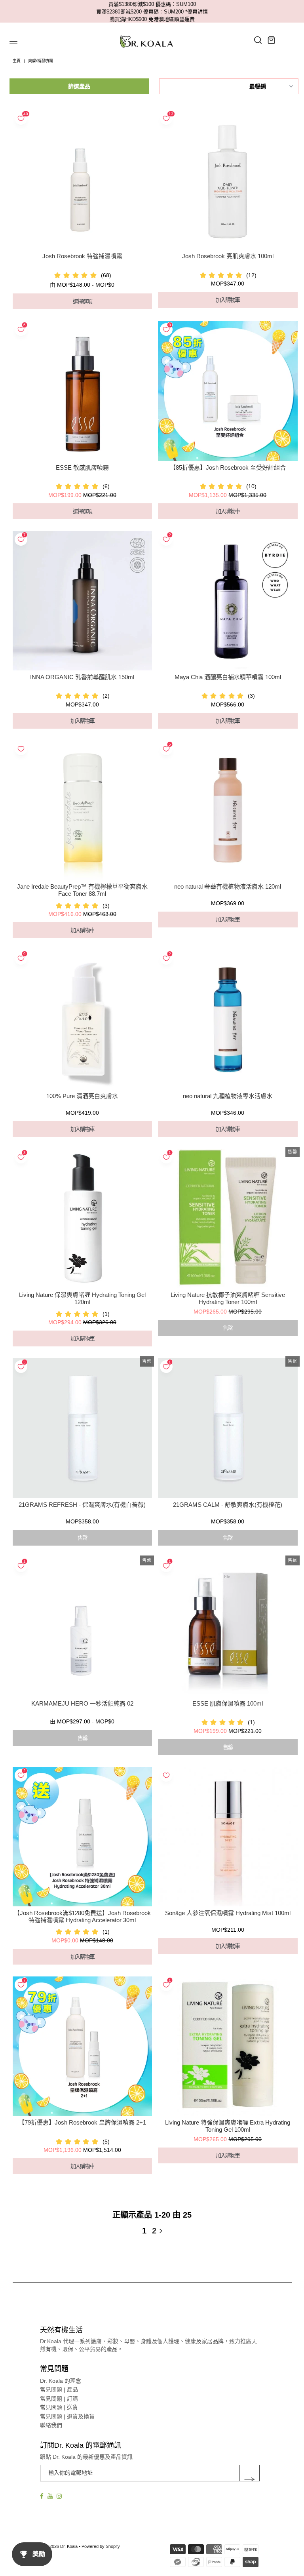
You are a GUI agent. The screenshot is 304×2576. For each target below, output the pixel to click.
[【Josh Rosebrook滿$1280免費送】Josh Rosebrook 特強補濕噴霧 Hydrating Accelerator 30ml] (82, 1837)
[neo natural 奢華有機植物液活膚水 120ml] (228, 810)
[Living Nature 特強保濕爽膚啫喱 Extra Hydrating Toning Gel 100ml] (228, 2046)
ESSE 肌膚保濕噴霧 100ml (228, 1703)
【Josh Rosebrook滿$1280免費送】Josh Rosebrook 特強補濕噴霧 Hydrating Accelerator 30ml (82, 1916)
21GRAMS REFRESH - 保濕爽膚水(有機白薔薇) (82, 1505)
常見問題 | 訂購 (59, 2399)
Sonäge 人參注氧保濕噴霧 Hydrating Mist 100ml (228, 1913)
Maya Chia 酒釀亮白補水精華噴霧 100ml (228, 677)
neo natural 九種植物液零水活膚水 (228, 1096)
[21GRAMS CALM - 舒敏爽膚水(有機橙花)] (228, 1428)
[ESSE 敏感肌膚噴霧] (82, 391)
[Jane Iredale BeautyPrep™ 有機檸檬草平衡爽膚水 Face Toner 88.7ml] (82, 810)
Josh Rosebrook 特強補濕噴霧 (82, 256)
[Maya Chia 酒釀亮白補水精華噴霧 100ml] (228, 601)
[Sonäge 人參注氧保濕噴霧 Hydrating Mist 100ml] (228, 1837)
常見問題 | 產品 (59, 2389)
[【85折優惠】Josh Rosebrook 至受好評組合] (228, 391)
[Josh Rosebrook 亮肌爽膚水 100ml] (228, 180)
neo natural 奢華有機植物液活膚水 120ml (228, 886)
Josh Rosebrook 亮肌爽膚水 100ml (228, 256)
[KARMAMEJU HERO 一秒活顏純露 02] (82, 1627)
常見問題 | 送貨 (59, 2407)
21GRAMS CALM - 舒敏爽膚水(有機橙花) (228, 1505)
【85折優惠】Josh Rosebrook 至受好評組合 (228, 467)
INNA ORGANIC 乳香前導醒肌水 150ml (82, 677)
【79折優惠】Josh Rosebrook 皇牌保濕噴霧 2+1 (82, 2122)
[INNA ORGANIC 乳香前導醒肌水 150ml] (82, 601)
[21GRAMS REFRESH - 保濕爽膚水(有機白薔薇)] (82, 1428)
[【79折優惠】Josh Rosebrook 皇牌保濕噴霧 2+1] (82, 2046)
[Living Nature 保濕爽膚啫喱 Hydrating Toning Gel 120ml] (82, 1219)
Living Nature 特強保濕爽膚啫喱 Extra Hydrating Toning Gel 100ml (228, 2126)
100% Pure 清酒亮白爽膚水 (82, 1096)
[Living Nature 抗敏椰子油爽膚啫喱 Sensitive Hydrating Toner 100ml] (228, 1219)
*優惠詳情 (197, 12)
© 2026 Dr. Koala (61, 2546)
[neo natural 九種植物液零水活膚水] (228, 1020)
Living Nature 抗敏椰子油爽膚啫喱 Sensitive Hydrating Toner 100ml (228, 1298)
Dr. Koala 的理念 (61, 2381)
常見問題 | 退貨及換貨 (67, 2416)
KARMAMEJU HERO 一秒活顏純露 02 (82, 1703)
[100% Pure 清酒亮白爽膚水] (82, 1020)
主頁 (17, 61)
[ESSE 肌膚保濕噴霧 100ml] (228, 1627)
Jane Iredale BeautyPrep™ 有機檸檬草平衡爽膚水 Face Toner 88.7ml (82, 890)
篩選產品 (79, 86)
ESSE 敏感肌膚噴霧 (82, 467)
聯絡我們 (51, 2425)
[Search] (258, 40)
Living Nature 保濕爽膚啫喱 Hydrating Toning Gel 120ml (82, 1298)
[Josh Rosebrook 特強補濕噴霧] (82, 180)
